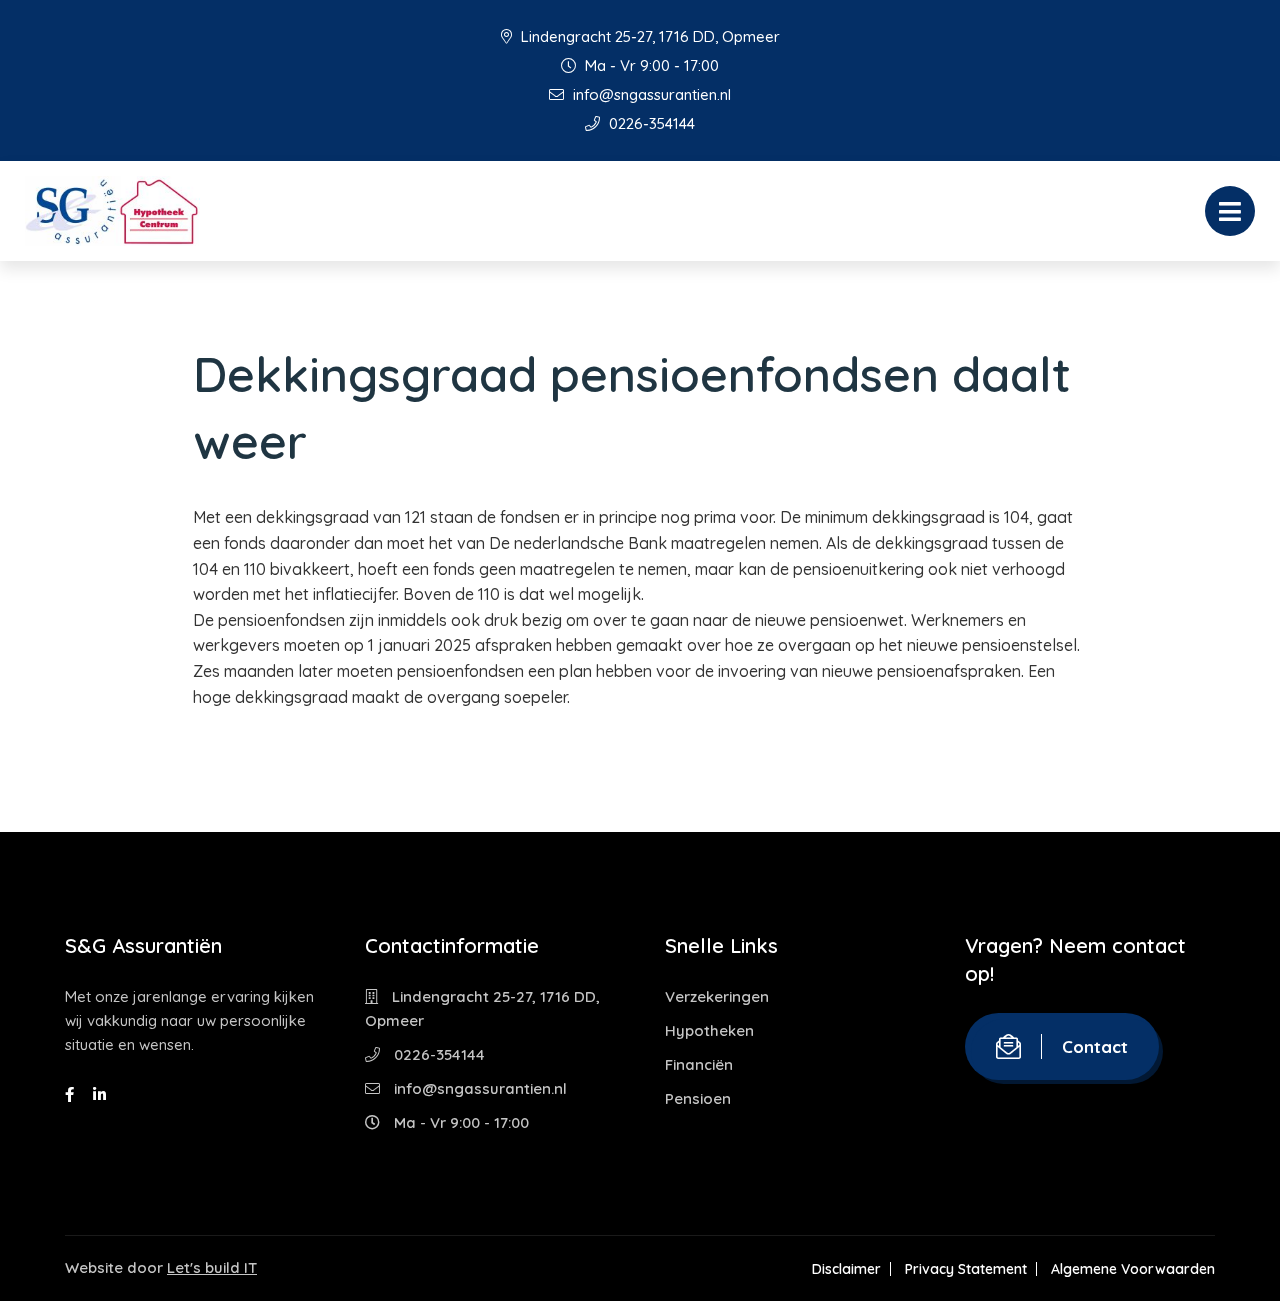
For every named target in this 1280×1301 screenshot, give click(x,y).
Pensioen (698, 1098)
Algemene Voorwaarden (1133, 1269)
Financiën (699, 1064)
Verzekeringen (717, 996)
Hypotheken (709, 1030)
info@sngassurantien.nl (650, 94)
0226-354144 (650, 123)
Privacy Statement (966, 1269)
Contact (1095, 1046)
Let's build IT (212, 1267)
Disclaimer (846, 1269)
